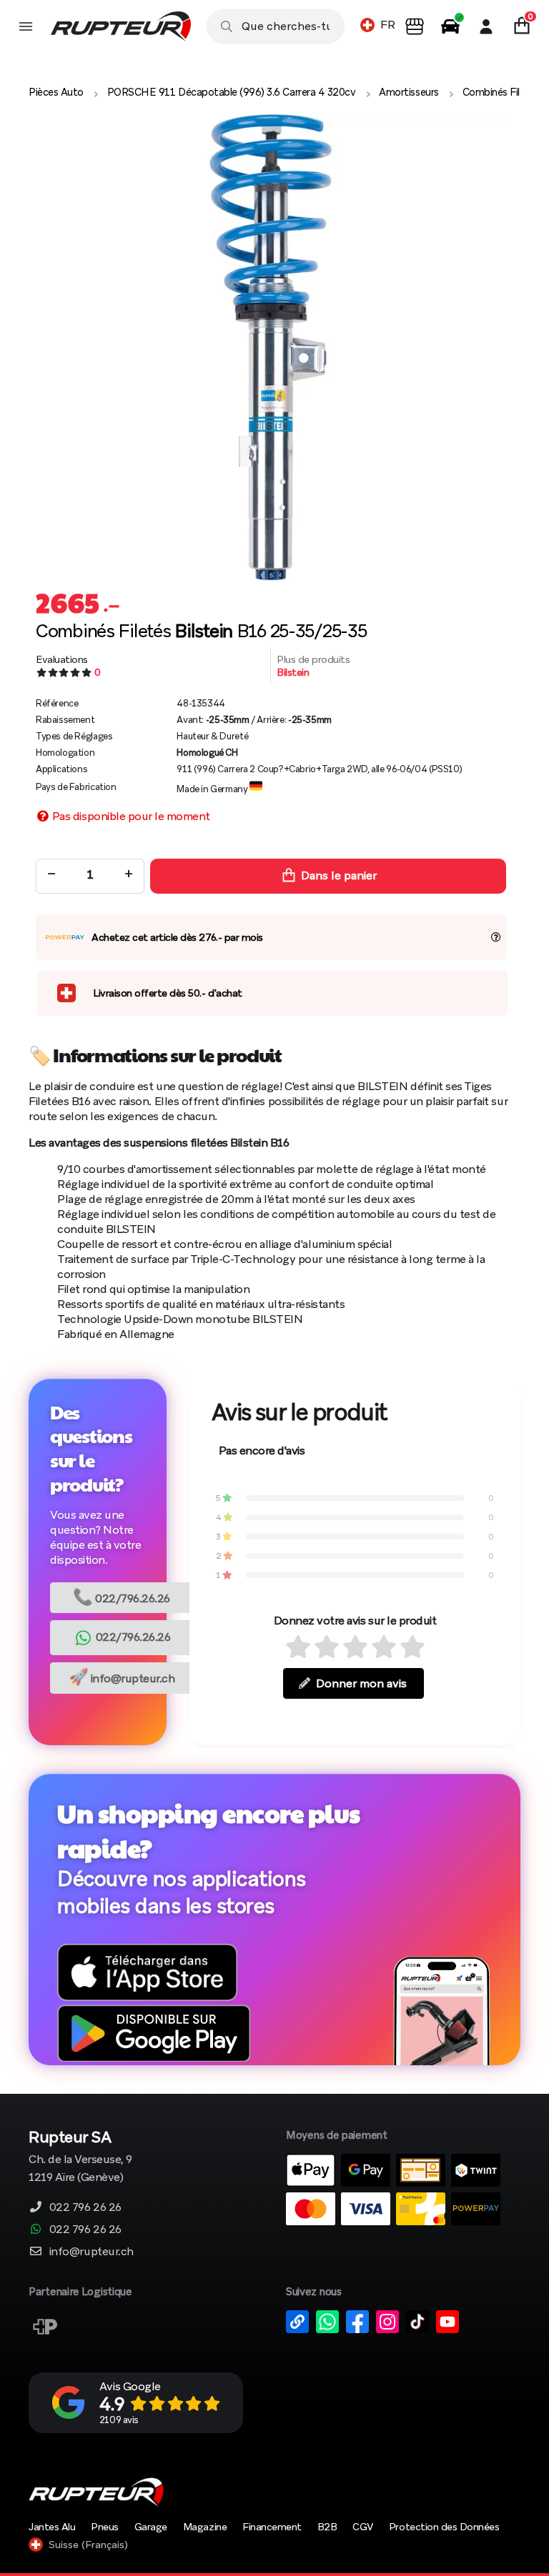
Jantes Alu (52, 2527)
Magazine (205, 2527)
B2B (327, 2527)
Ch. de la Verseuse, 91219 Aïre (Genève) (80, 2158)
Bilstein (293, 672)
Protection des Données (444, 2527)
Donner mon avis (361, 1683)
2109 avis (119, 2420)
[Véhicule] (450, 26)
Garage (151, 2527)
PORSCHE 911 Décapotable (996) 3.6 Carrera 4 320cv (231, 92)
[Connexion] (486, 26)
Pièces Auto (56, 92)
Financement (272, 2527)
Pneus (105, 2527)
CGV (363, 2527)
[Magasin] (415, 26)
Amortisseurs (409, 92)
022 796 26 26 (85, 2207)
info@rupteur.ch (122, 1677)
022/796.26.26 (122, 1597)
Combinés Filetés (501, 92)
